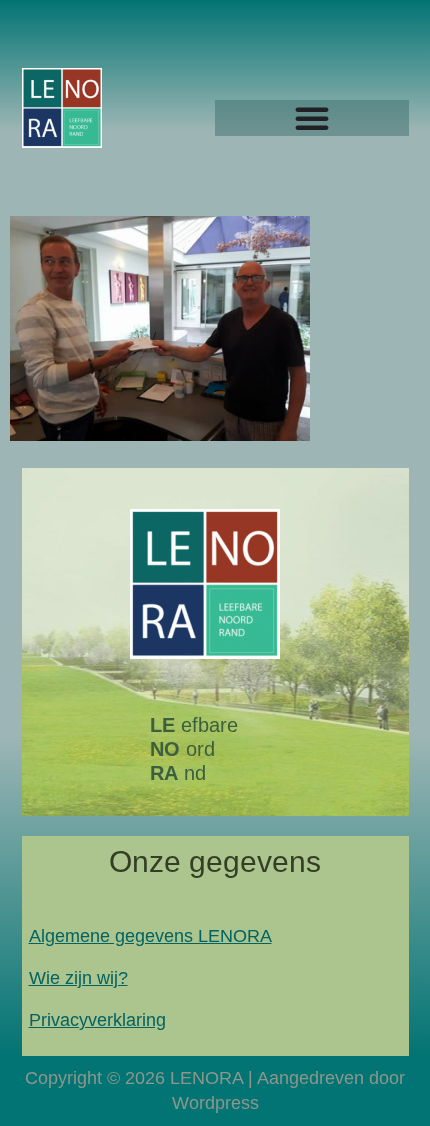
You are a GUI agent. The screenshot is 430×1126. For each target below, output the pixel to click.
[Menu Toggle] (312, 118)
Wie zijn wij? (78, 978)
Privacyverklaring (97, 1020)
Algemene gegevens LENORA (150, 936)
